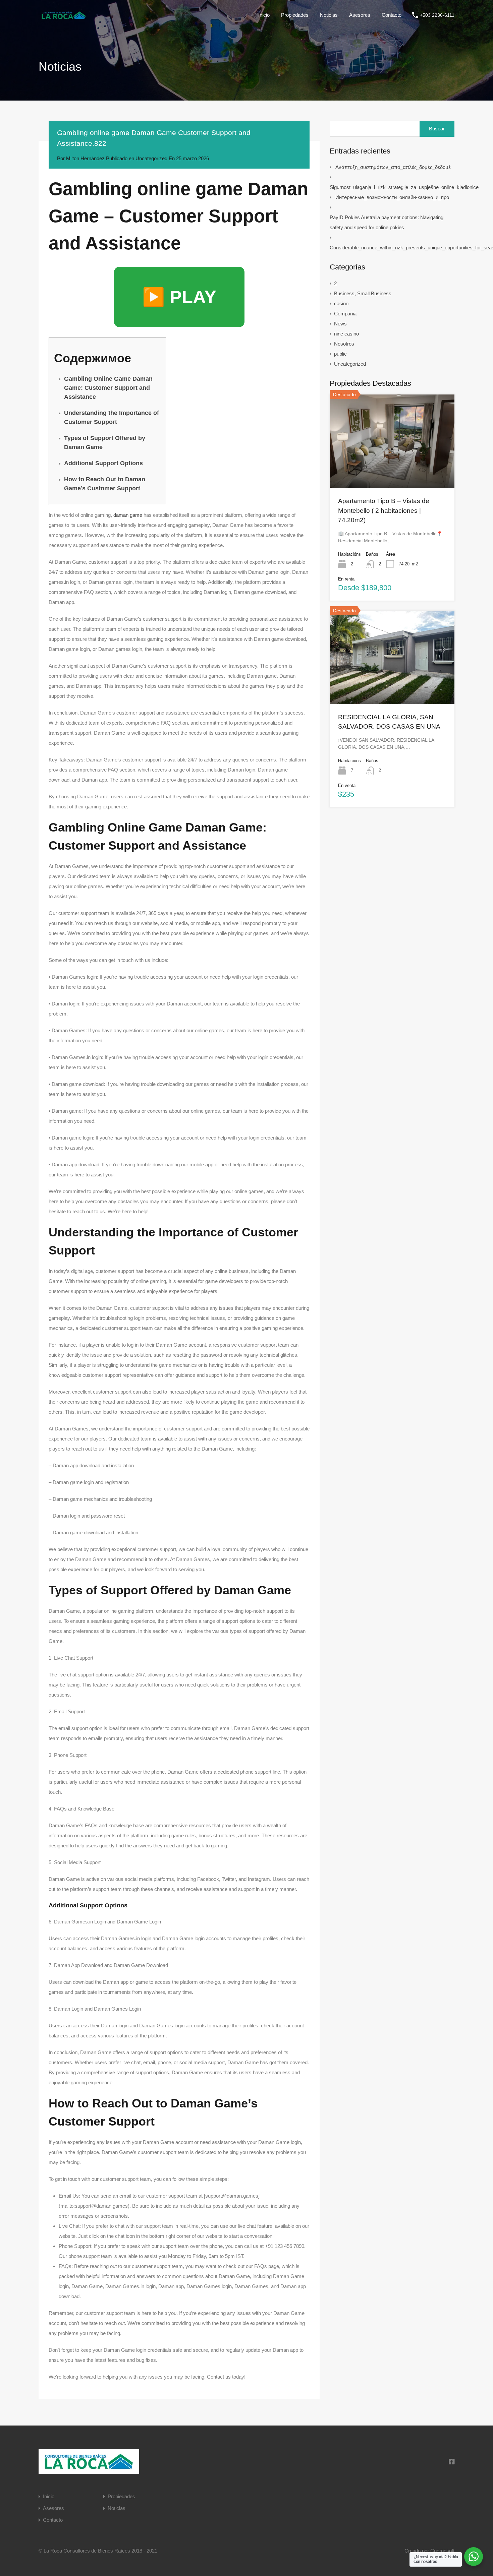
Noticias (329, 15)
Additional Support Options (103, 463)
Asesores (360, 15)
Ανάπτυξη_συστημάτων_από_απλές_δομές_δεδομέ (393, 167)
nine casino (346, 334)
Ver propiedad (392, 469)
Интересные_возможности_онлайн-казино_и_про (392, 197)
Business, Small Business (363, 293)
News (340, 324)
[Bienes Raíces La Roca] (64, 18)
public (340, 354)
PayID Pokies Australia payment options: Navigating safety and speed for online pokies (387, 222)
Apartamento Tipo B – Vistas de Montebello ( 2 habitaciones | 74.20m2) (384, 510)
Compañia (345, 314)
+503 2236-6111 (437, 15)
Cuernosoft (442, 2551)
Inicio (264, 15)
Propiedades (295, 15)
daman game (128, 515)
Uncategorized (151, 158)
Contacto (392, 15)
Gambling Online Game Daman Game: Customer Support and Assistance (108, 388)
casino (341, 303)
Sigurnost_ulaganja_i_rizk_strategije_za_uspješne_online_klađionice (404, 187)
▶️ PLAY (179, 297)
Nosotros (344, 344)
